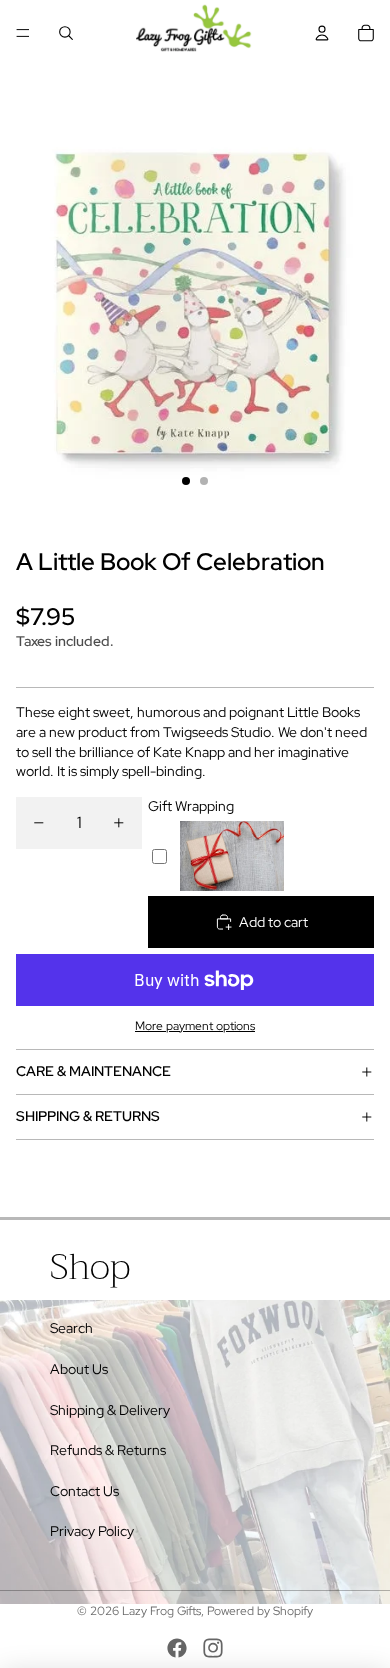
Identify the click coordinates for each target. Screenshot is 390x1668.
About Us (79, 1369)
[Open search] (66, 33)
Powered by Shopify (260, 1611)
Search (71, 1328)
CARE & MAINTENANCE (93, 1071)
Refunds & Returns (108, 1450)
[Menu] (23, 33)
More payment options (195, 1026)
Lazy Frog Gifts (161, 1611)
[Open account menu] (322, 33)
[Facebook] (177, 1648)
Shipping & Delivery (110, 1410)
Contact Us (84, 1491)
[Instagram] (213, 1648)
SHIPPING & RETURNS (88, 1116)
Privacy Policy (92, 1531)
